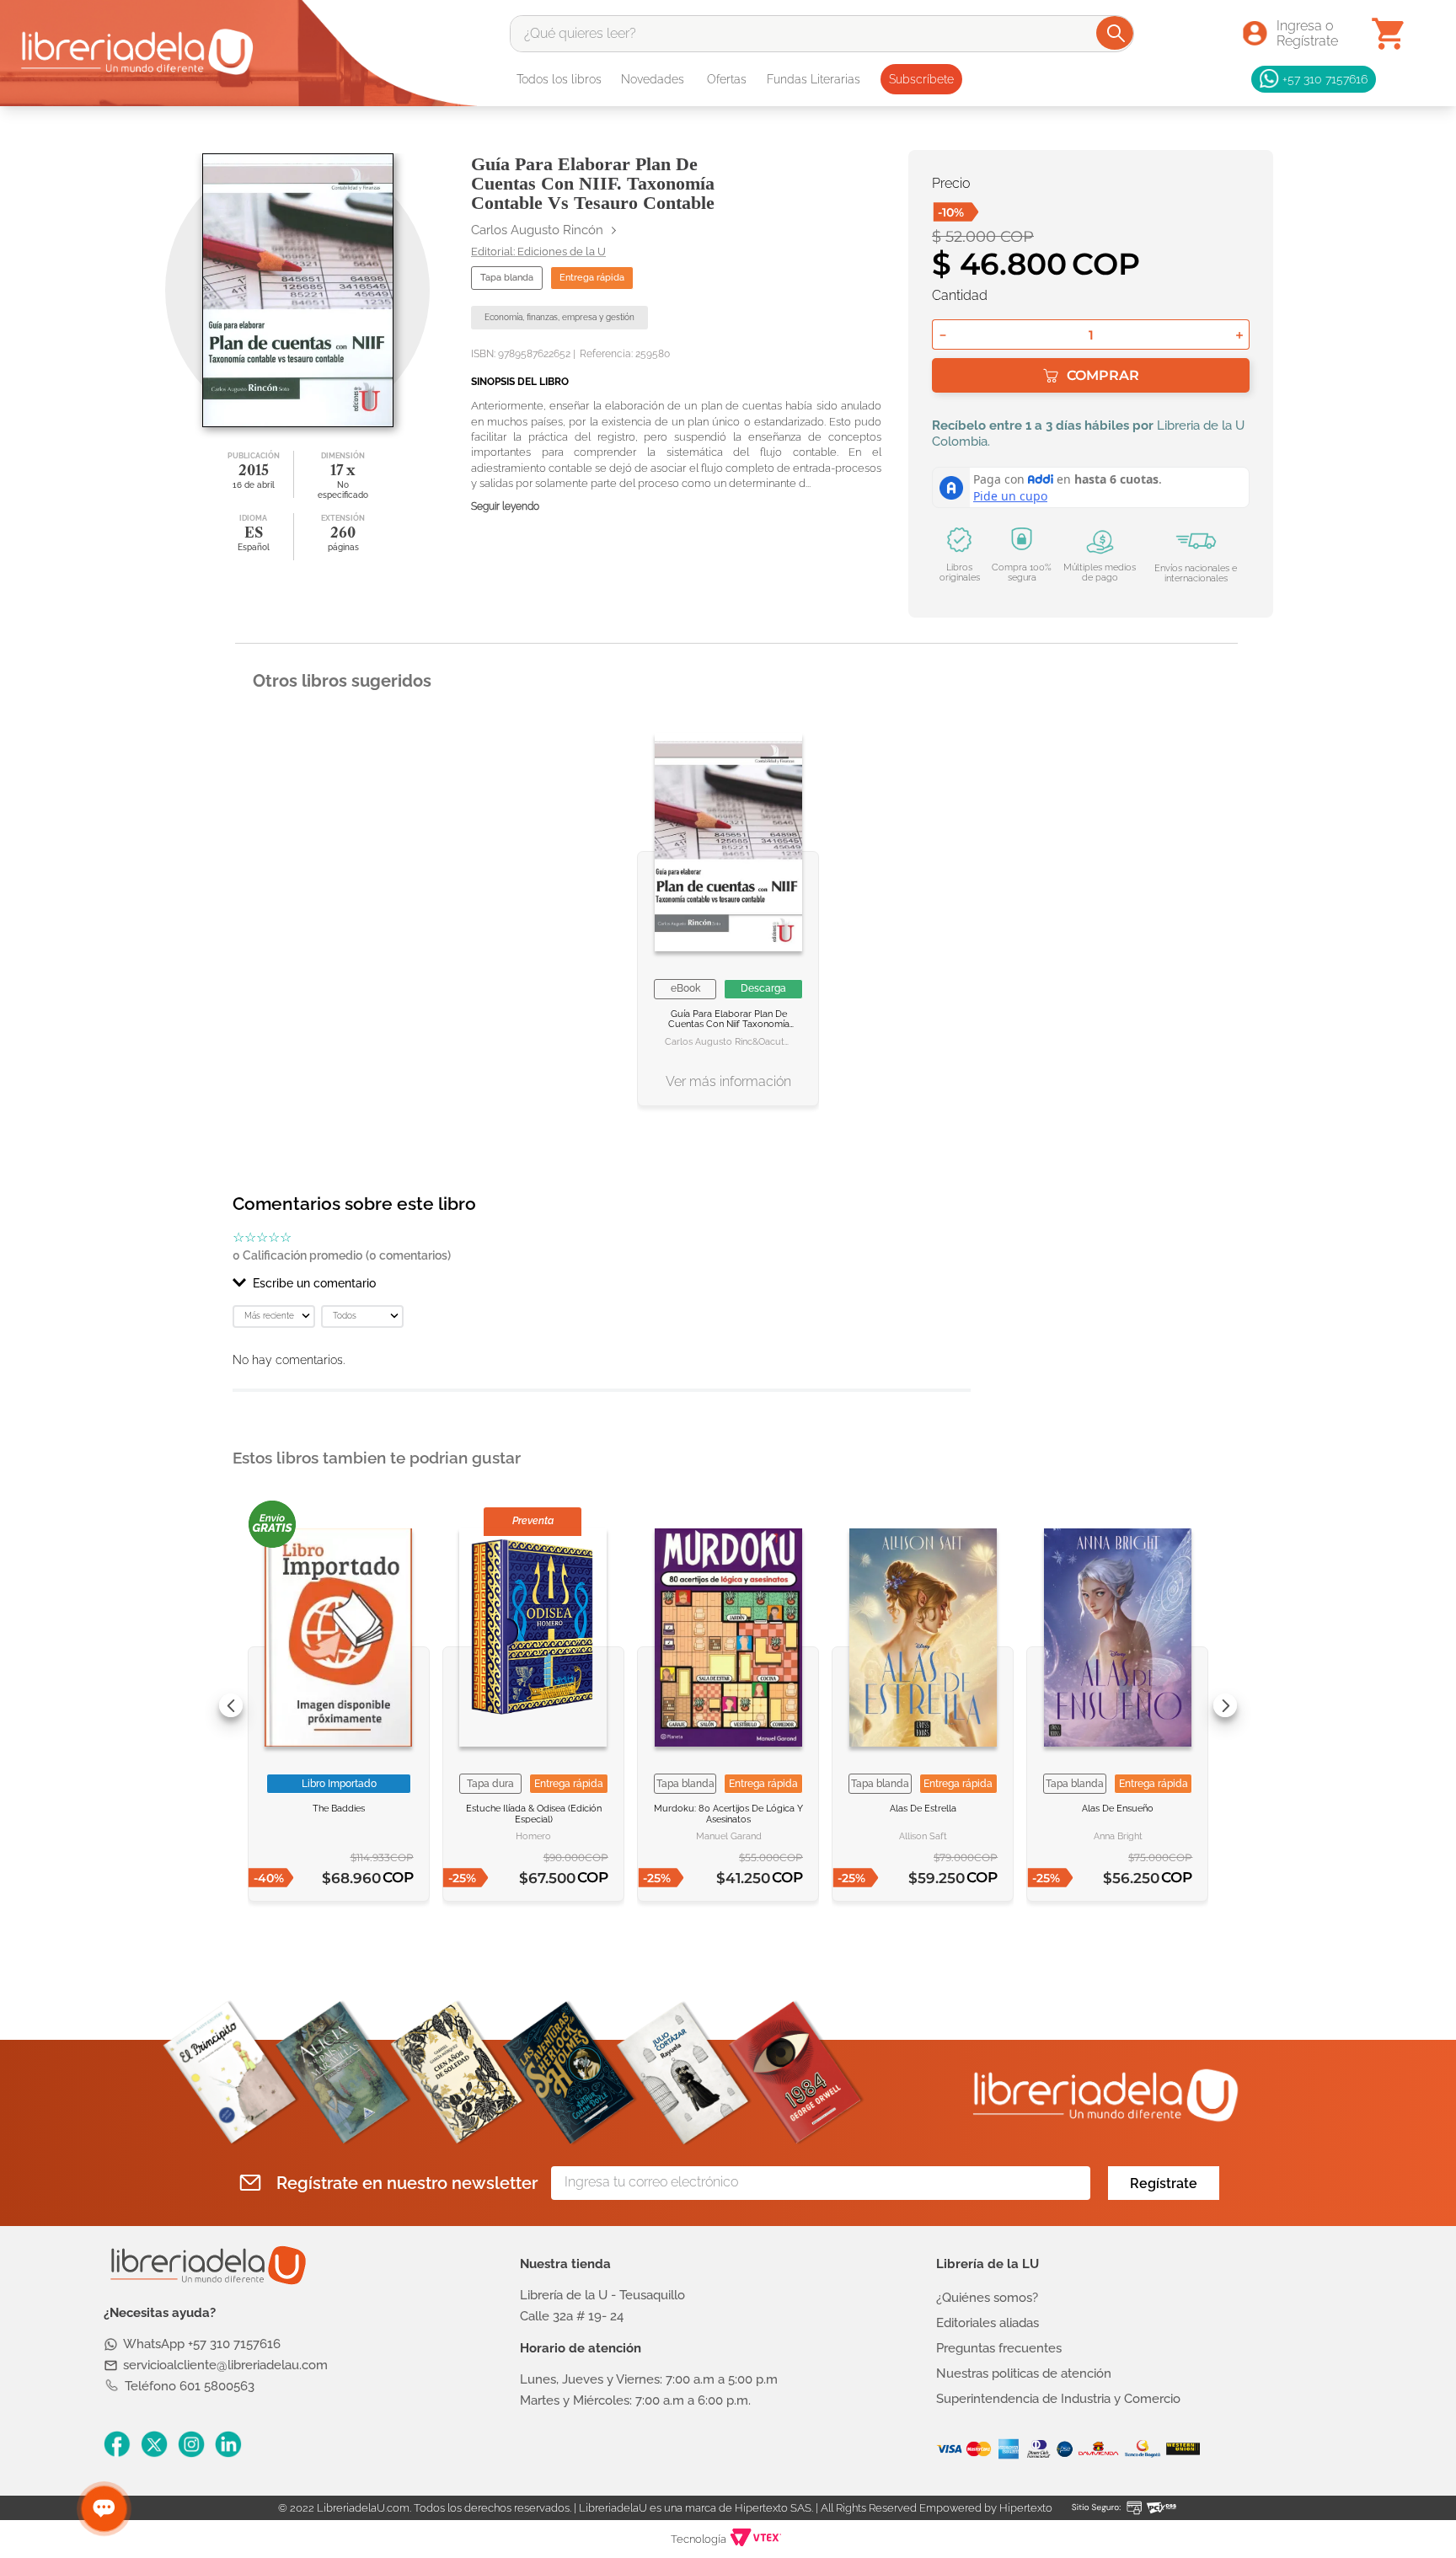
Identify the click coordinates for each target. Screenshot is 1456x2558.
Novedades (653, 79)
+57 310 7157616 (1325, 79)
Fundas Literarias (814, 79)
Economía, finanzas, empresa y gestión (559, 317)
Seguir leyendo (505, 507)
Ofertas (727, 79)
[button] (602, 1283)
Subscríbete (921, 79)
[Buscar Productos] (1116, 33)
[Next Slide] (1225, 1705)
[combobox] (822, 34)
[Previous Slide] (231, 1705)
